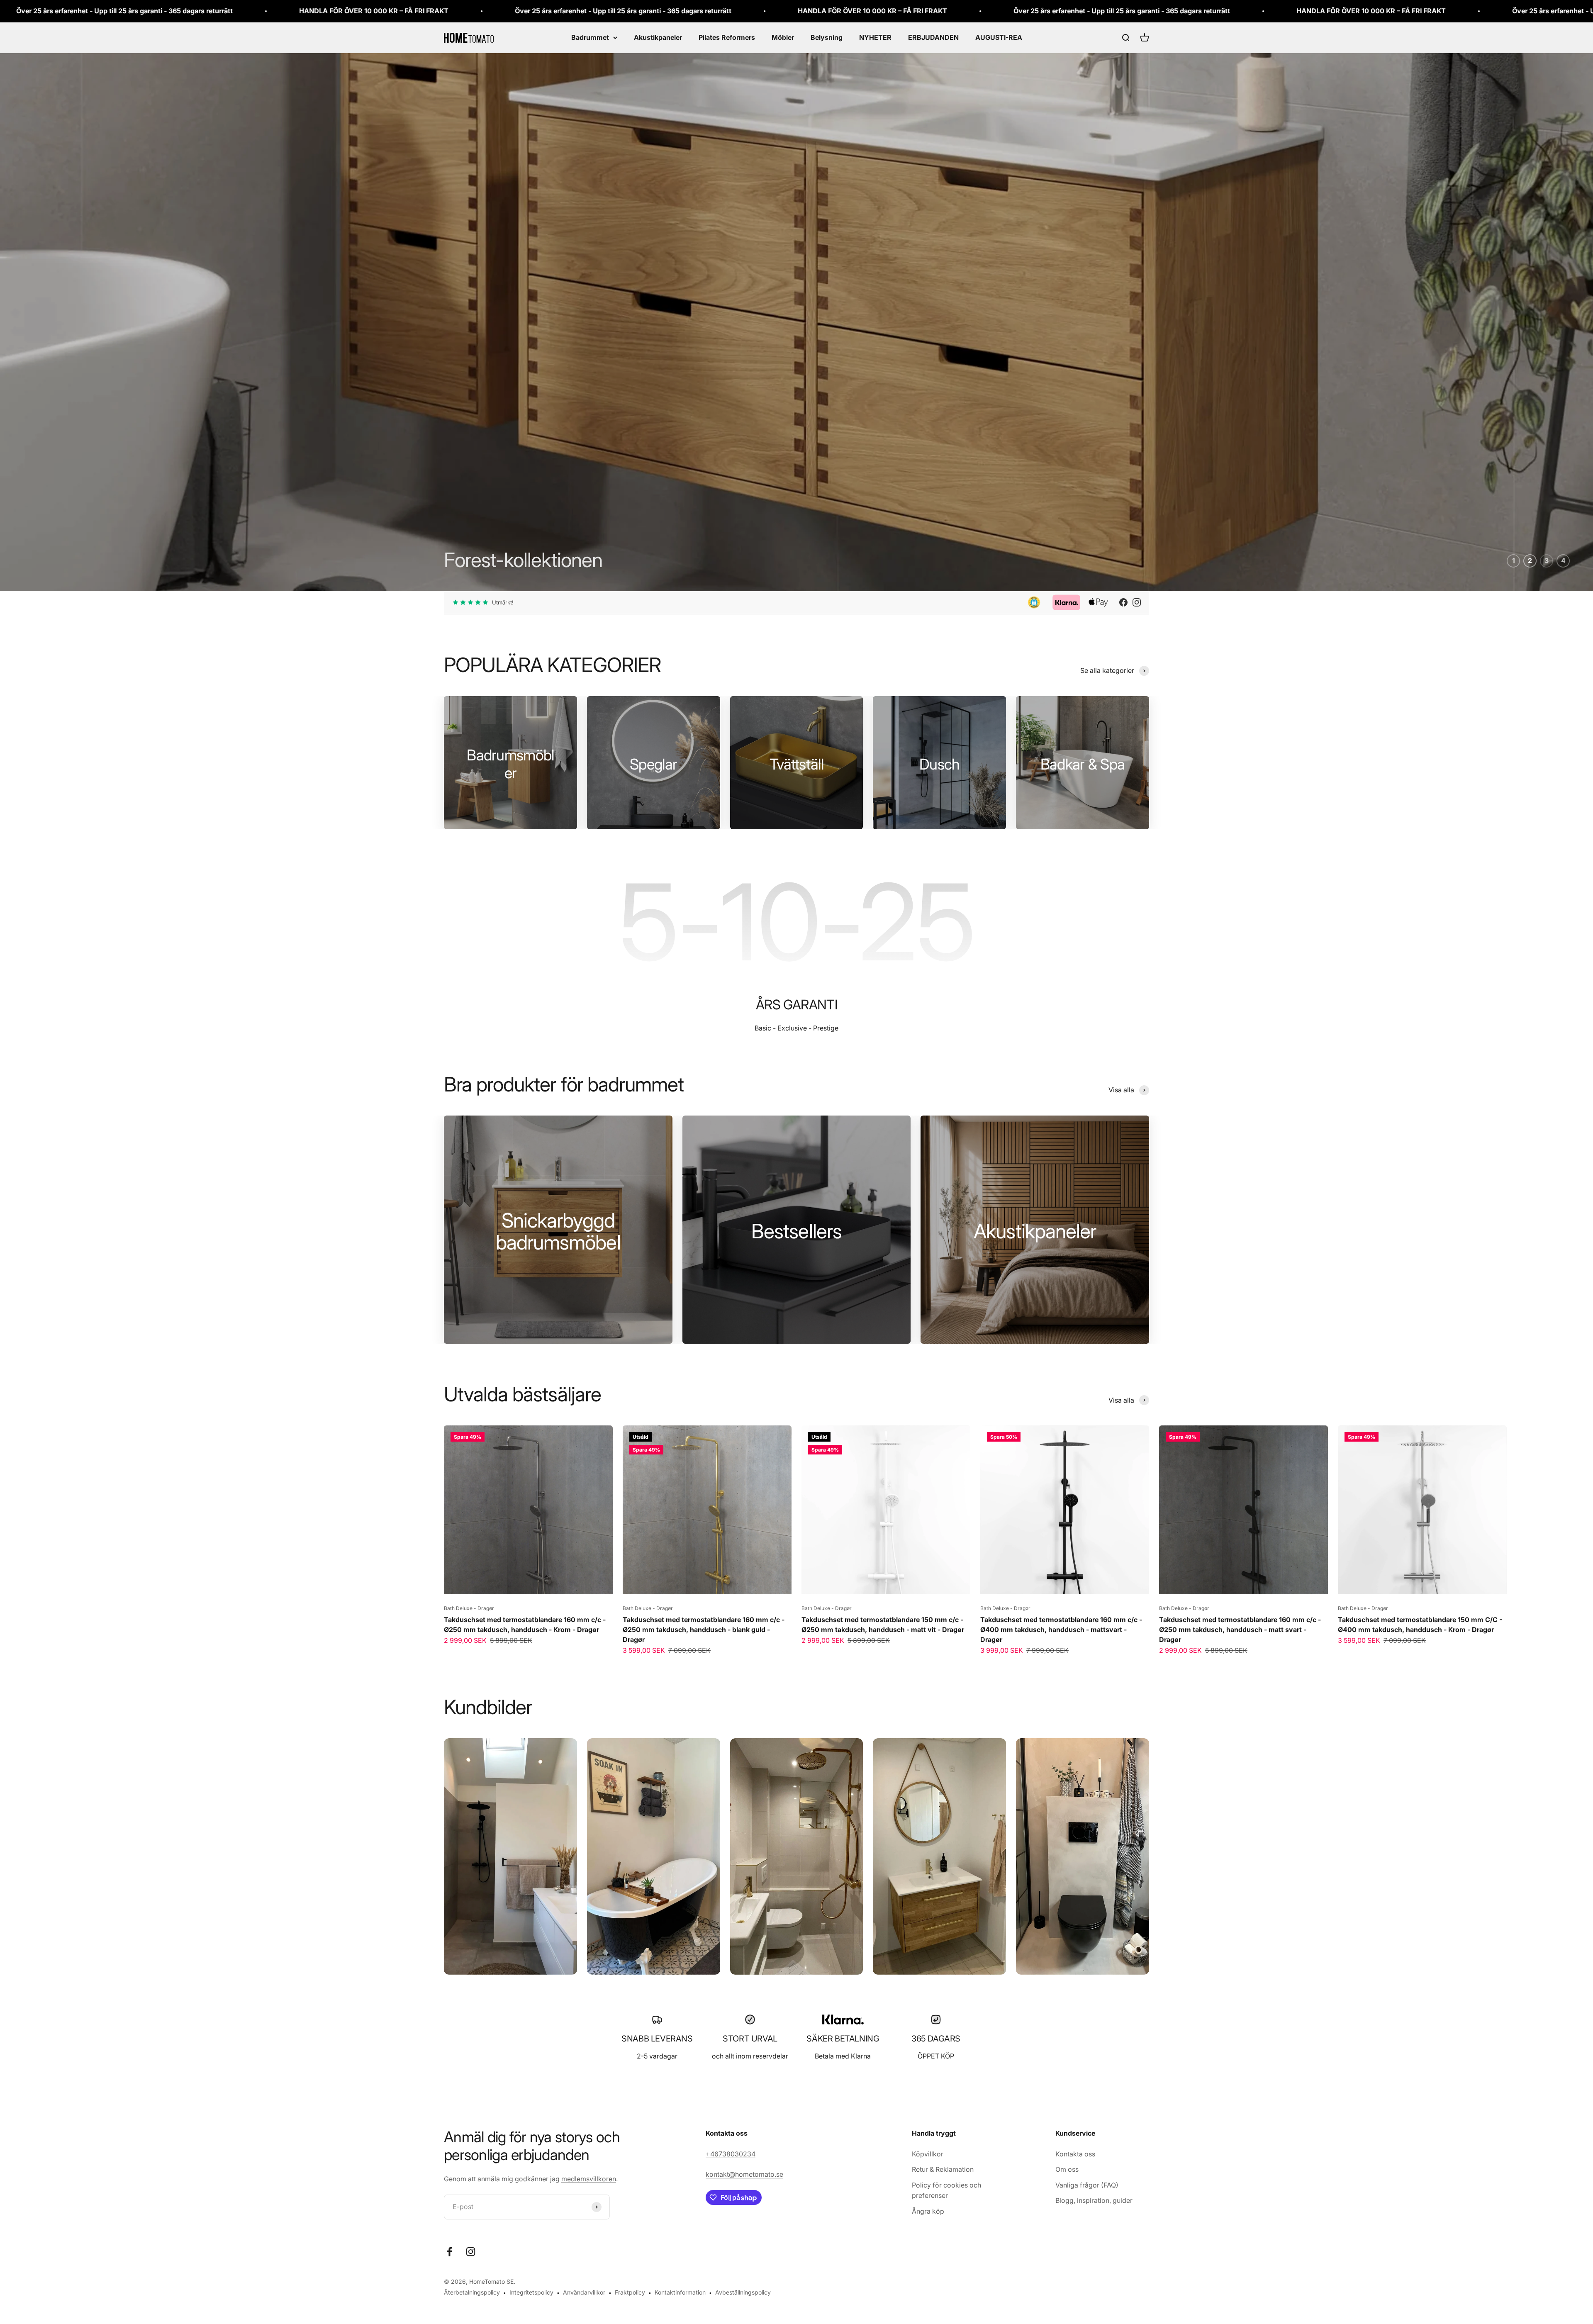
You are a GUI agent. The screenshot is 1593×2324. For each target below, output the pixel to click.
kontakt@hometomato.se (744, 2175)
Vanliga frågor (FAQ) (1087, 2185)
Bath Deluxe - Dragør (469, 1609)
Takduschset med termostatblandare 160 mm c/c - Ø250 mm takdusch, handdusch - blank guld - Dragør (704, 1630)
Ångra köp (928, 2211)
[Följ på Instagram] (471, 2252)
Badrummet (590, 37)
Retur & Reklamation (943, 2170)
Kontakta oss (1075, 2154)
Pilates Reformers (727, 37)
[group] (796, 306)
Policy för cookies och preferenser (946, 2190)
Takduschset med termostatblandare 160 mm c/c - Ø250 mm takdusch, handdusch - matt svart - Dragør (1240, 1630)
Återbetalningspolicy (472, 2293)
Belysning (827, 37)
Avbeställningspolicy (743, 2293)
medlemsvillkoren (589, 2179)
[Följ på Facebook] (449, 2252)
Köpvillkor (928, 2154)
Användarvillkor (584, 2293)
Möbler (783, 37)
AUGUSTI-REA (999, 37)
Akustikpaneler (658, 37)
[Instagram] (1137, 603)
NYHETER (875, 37)
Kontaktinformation (680, 2293)
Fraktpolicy (630, 2293)
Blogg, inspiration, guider (1094, 2201)
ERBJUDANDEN (933, 37)
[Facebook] (1123, 603)
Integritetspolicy (531, 2293)
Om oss (1067, 2170)
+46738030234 (731, 2154)
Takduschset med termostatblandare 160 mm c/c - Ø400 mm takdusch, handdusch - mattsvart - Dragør (1061, 1630)
